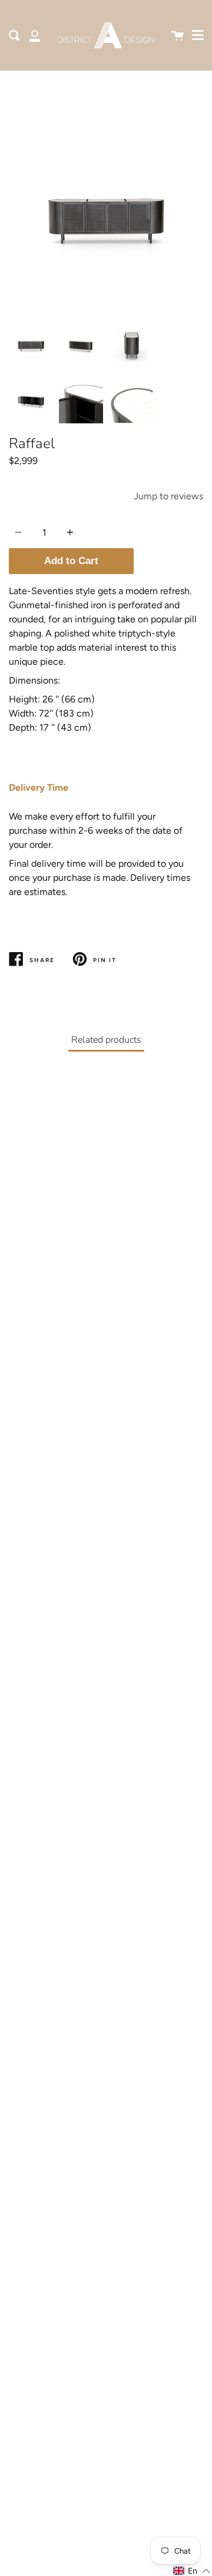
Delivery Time (39, 788)
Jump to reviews (168, 496)
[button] (192, 2571)
